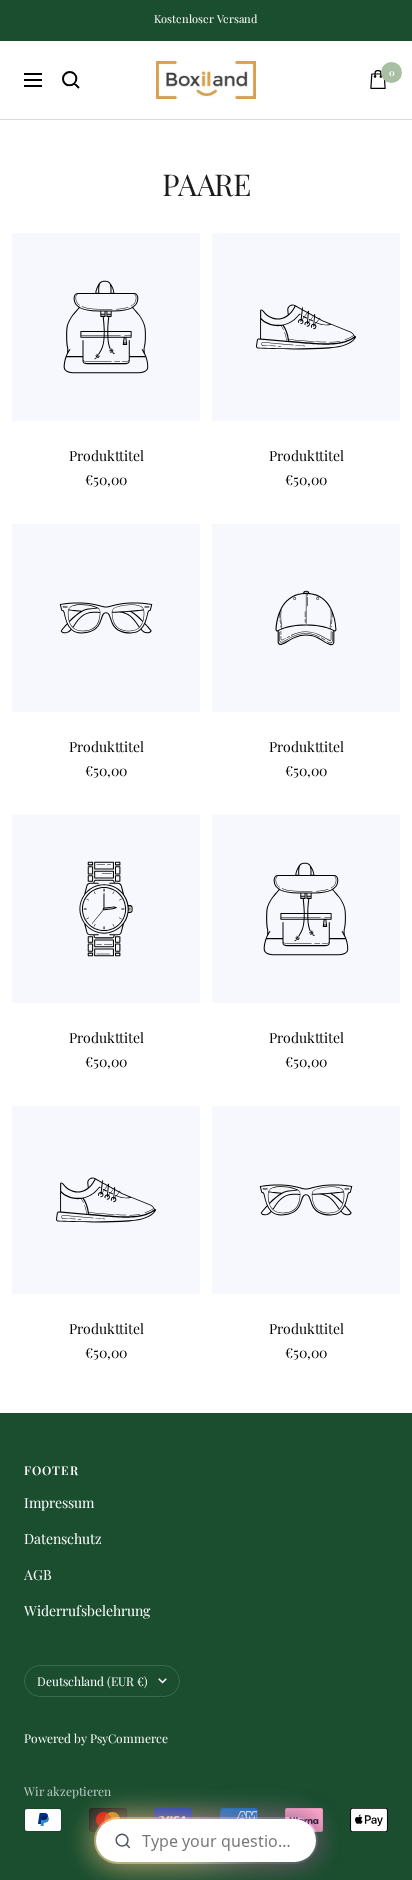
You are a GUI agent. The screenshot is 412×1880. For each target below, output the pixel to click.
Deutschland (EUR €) (92, 1681)
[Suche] (71, 80)
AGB (38, 1574)
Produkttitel (106, 455)
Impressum (59, 1502)
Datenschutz (63, 1538)
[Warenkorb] (378, 79)
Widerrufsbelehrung (87, 1610)
